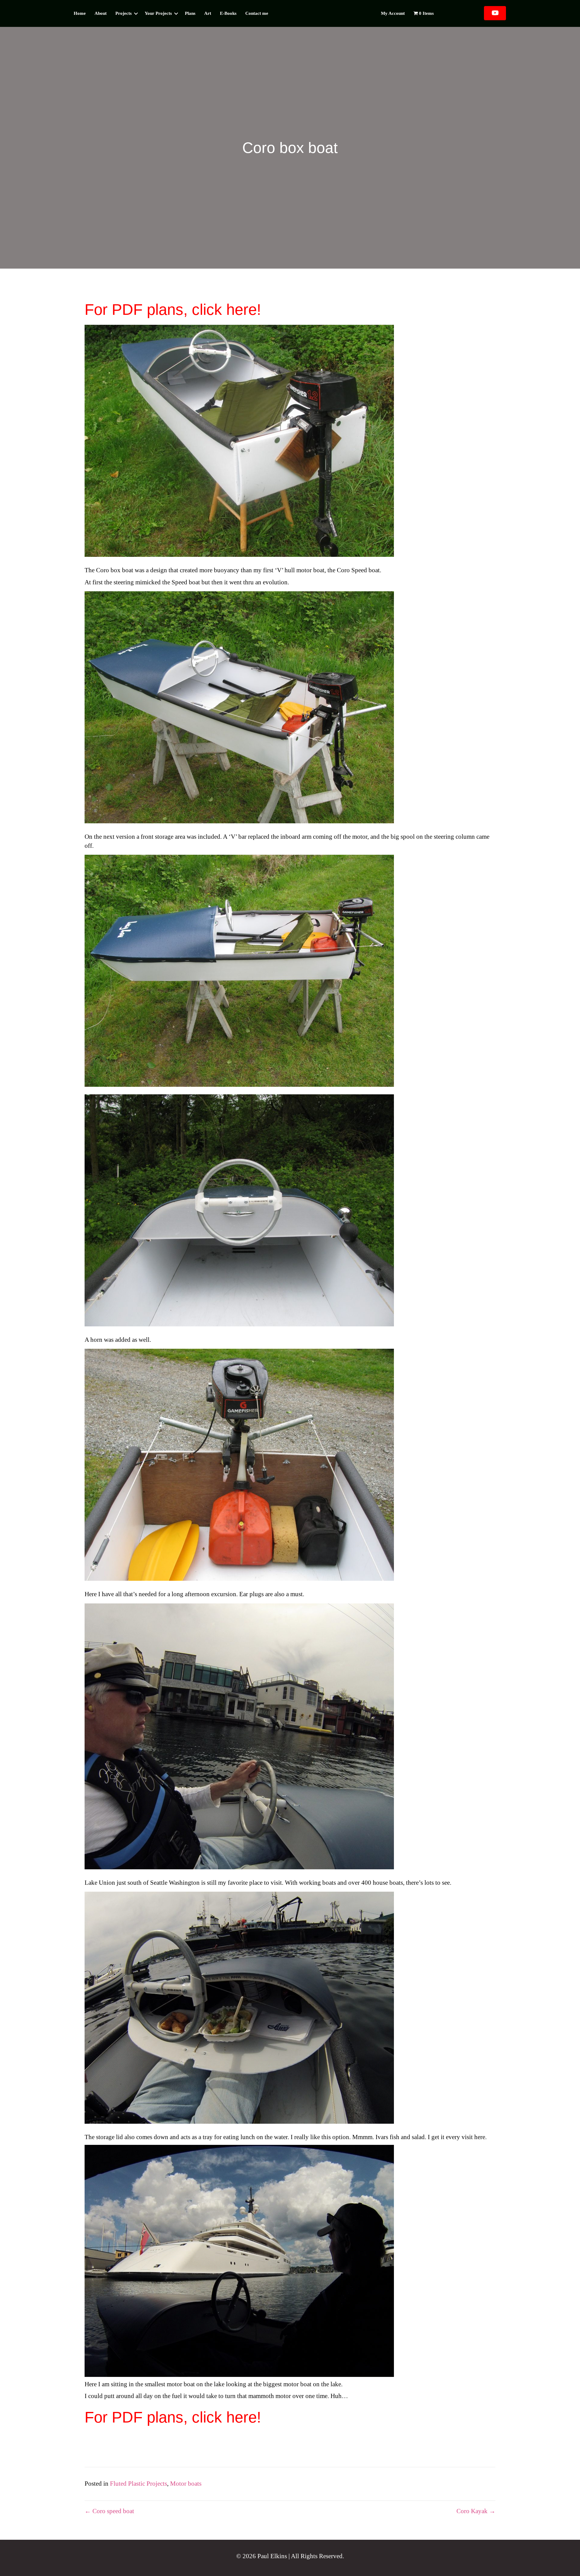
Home (80, 13)
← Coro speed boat (109, 2511)
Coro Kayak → (476, 2511)
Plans (190, 13)
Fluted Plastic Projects (139, 2484)
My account (393, 13)
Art (208, 13)
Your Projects (158, 13)
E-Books (228, 13)
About (101, 13)
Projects (124, 13)
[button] (136, 13)
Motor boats (186, 2484)
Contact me (257, 13)
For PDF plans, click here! (173, 310)
